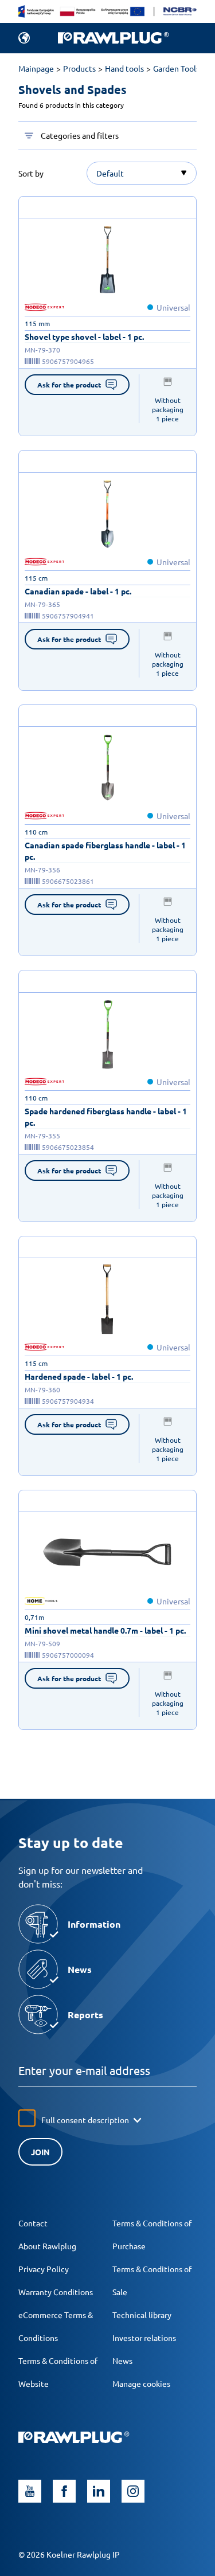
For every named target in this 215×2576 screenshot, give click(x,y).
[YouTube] (30, 2491)
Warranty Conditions (56, 2292)
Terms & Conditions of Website (58, 2372)
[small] (108, 260)
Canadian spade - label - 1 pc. (78, 591)
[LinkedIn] (99, 2491)
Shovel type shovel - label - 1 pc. (84, 336)
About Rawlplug (47, 2246)
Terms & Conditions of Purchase (152, 2234)
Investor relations (144, 2338)
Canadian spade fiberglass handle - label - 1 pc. (105, 851)
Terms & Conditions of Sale (152, 2280)
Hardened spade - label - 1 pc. (79, 1376)
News (122, 2360)
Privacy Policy (44, 2269)
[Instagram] (133, 2491)
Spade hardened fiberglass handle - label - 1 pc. (106, 1117)
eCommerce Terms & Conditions (56, 2326)
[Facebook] (64, 2491)
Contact (33, 2223)
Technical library (142, 2315)
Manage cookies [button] (141, 2383)
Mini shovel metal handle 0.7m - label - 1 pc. (105, 1630)
